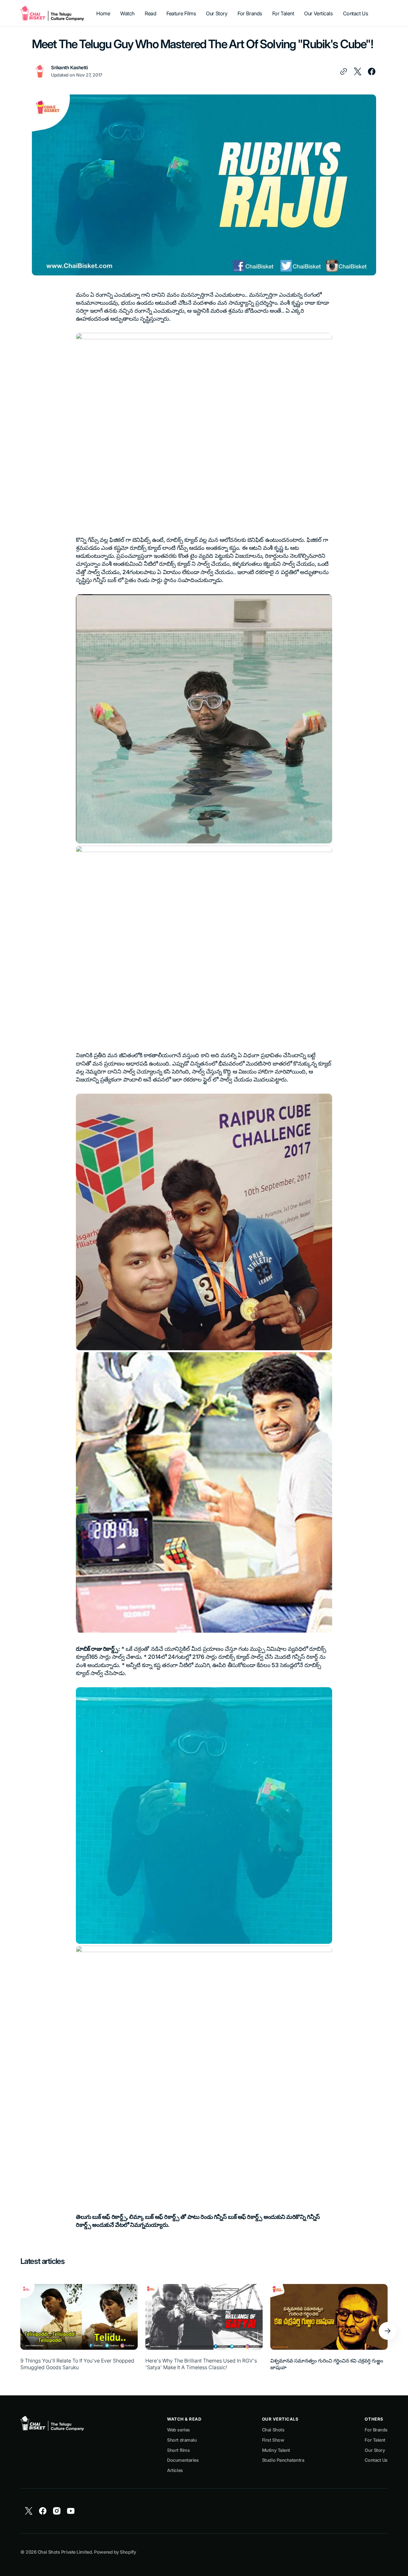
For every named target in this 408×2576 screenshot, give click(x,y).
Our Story (375, 2450)
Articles (175, 2470)
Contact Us (376, 2460)
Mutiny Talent (276, 2450)
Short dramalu (182, 2440)
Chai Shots (273, 2430)
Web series (178, 2430)
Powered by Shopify (115, 2552)
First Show (273, 2440)
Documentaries (183, 2460)
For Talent (375, 2440)
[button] (388, 2331)
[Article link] (79, 2331)
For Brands (376, 2430)
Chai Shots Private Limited (65, 2552)
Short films (178, 2450)
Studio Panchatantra (283, 2460)
